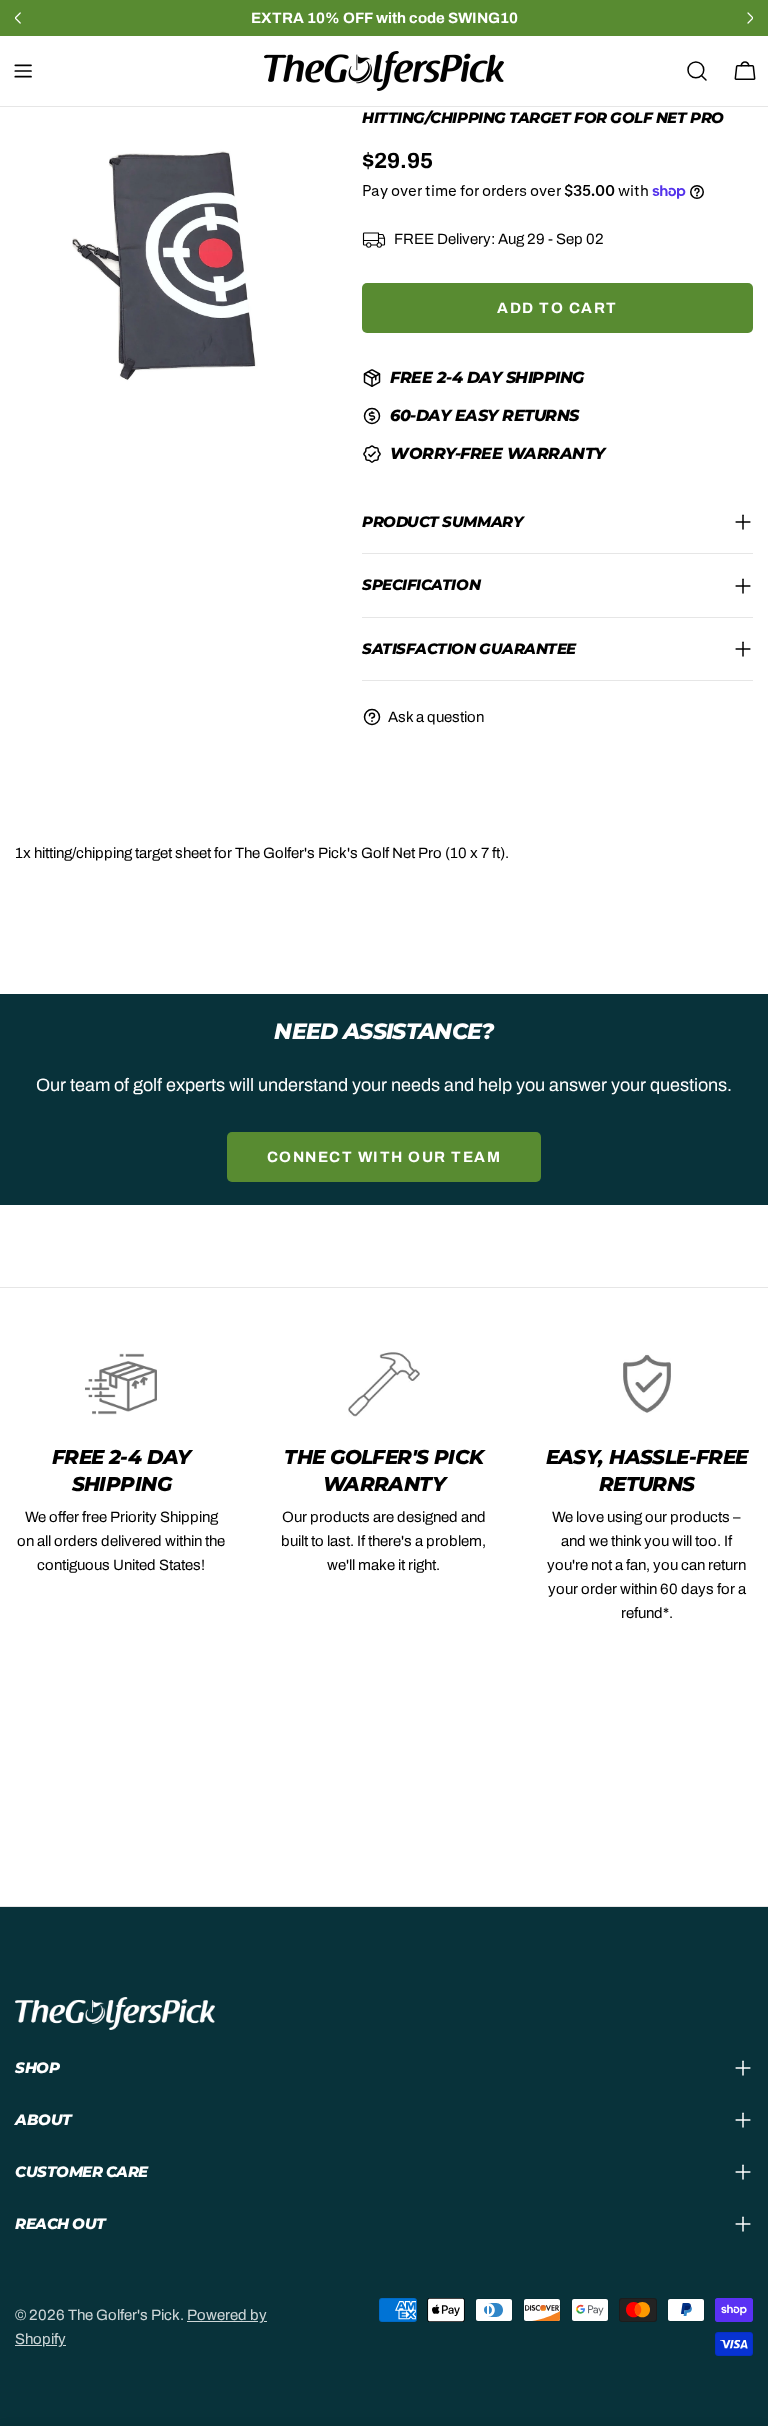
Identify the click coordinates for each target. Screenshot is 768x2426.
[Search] (697, 71)
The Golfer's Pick (124, 2315)
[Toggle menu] (23, 71)
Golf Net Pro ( (433, 853)
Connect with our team (384, 1157)
